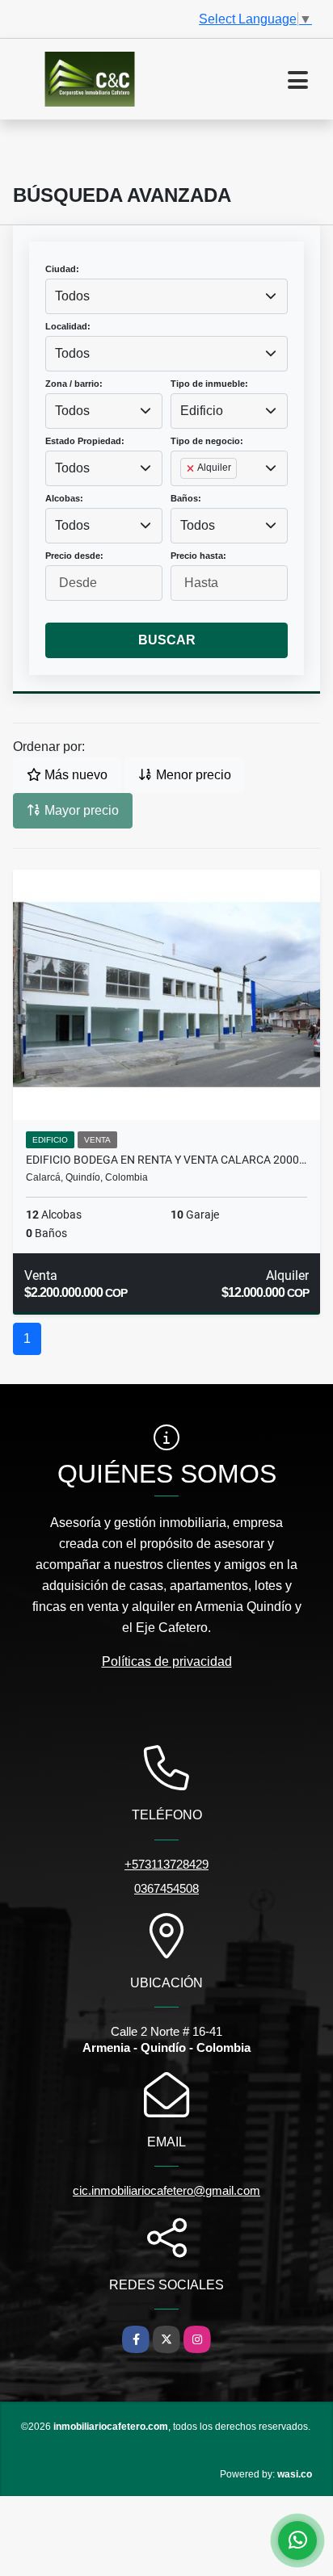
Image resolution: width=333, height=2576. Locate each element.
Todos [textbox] (72, 296)
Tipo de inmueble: (209, 384)
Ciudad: (62, 269)
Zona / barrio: (74, 384)
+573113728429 (166, 1864)
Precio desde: (74, 556)
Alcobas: (64, 498)
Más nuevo (74, 775)
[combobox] (166, 296)
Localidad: (68, 326)
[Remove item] (192, 468)
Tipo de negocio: (207, 441)
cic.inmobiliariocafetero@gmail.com (166, 2190)
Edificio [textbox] (202, 411)
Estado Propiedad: (85, 441)
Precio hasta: (198, 556)
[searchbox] (185, 494)
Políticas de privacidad (167, 1661)
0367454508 (166, 1888)
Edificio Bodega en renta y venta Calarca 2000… (166, 1160)
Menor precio (192, 775)
